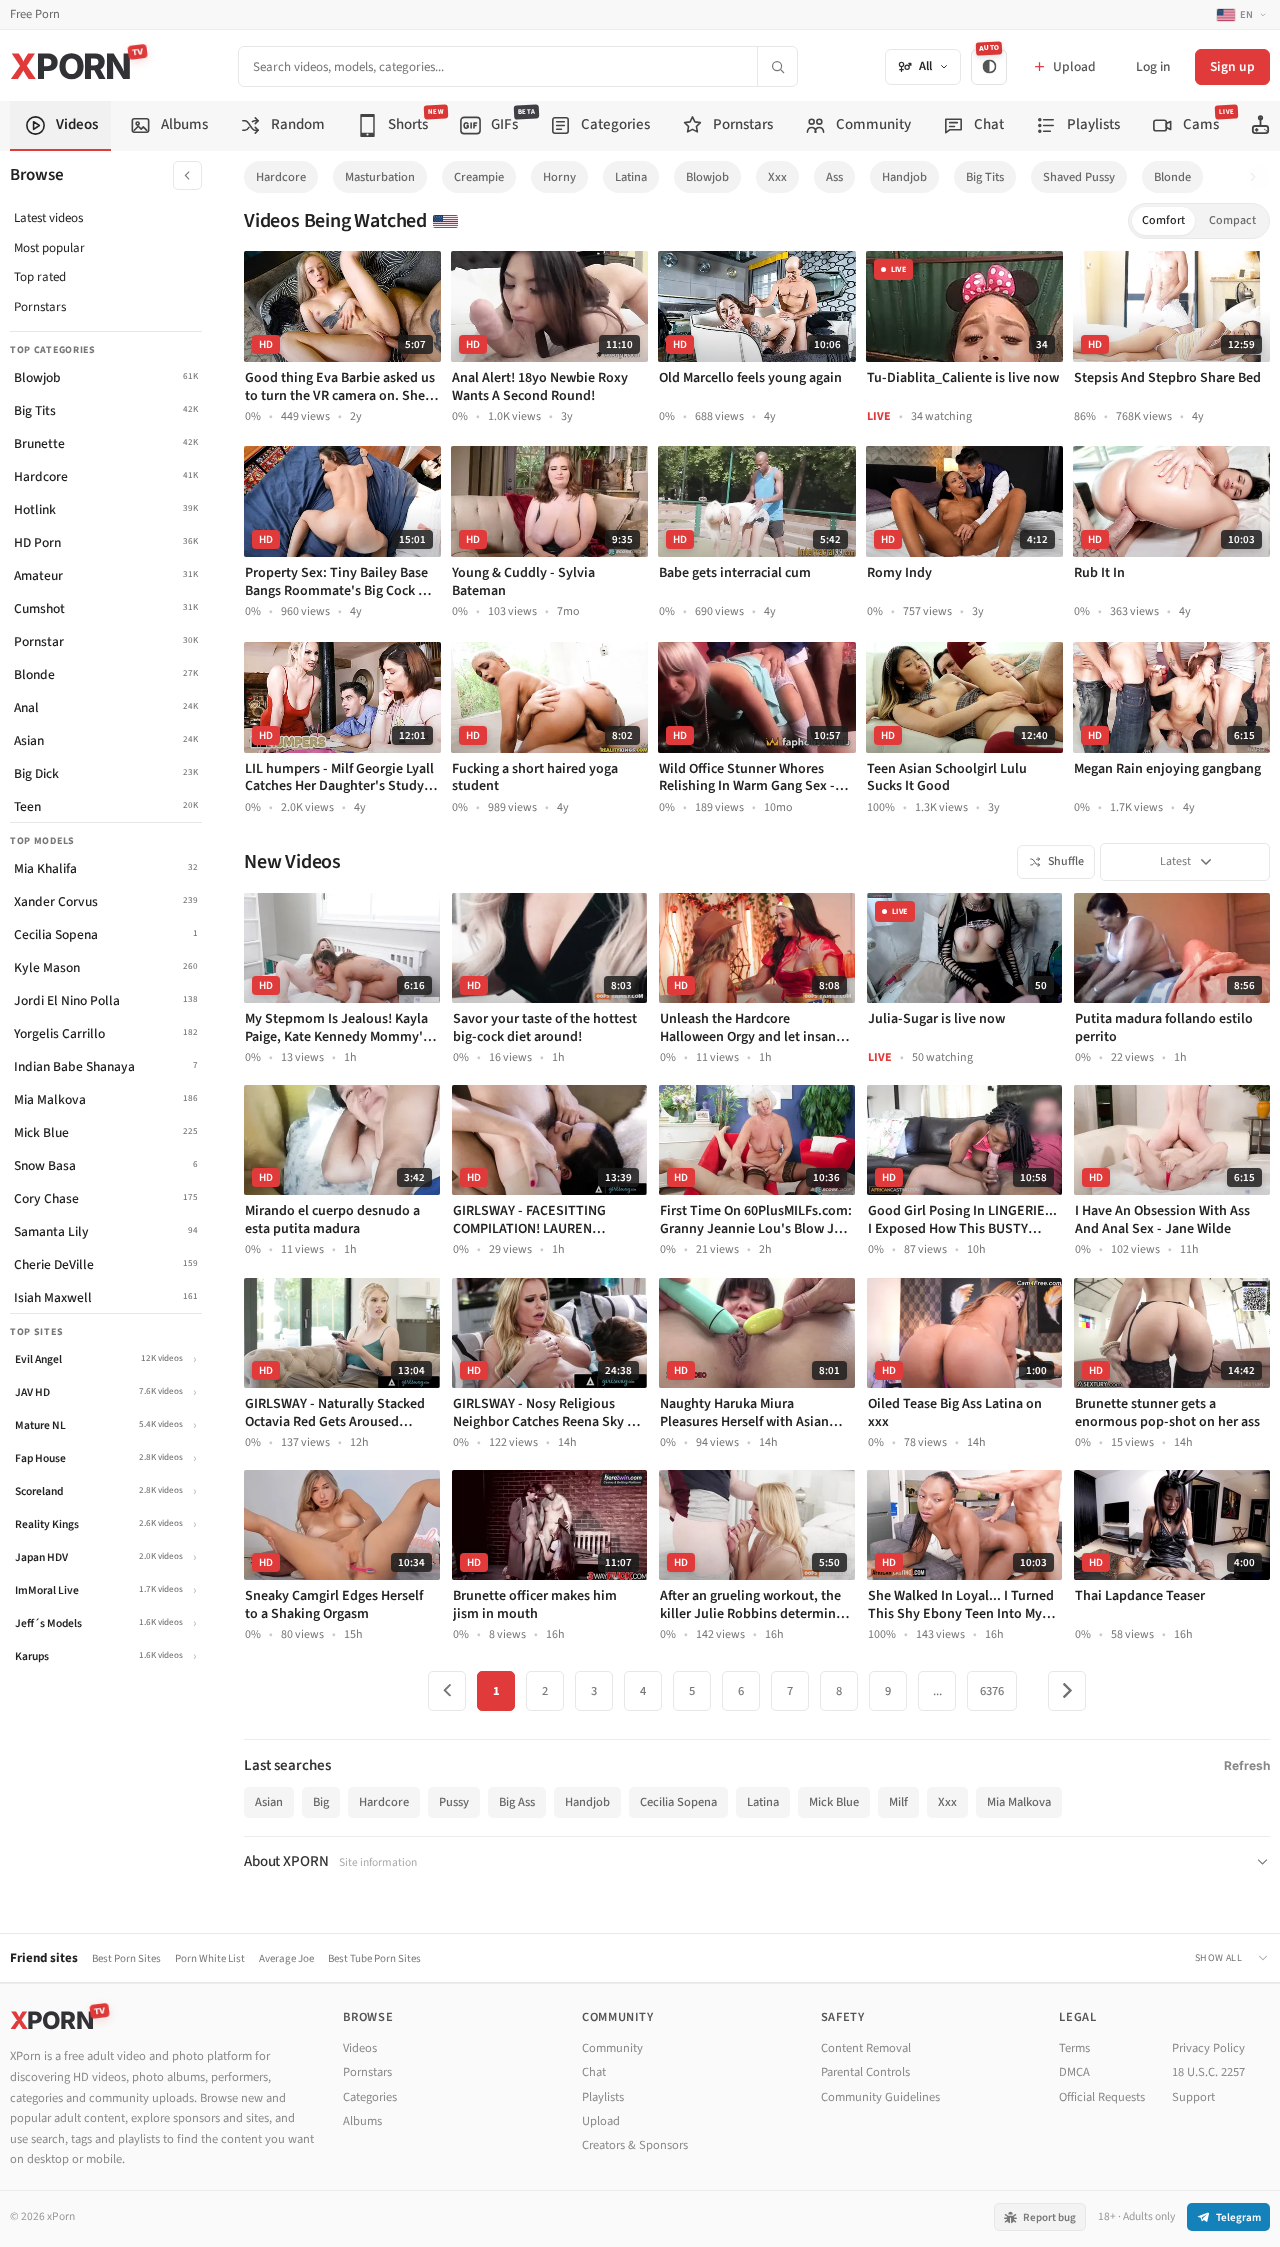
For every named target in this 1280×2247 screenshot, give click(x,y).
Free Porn (35, 14)
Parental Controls (865, 2072)
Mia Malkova (1019, 1802)
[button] (1258, 177)
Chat (594, 2072)
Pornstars (40, 307)
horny (559, 177)
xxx (777, 177)
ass (834, 177)
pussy (454, 1802)
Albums (362, 2121)
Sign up (1232, 66)
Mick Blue (834, 1802)
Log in (1153, 66)
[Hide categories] (187, 175)
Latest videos (48, 218)
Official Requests (1102, 2097)
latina (631, 177)
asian (269, 1802)
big (321, 1802)
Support (1193, 2097)
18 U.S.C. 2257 (1208, 2072)
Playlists (603, 2097)
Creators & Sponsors (635, 2145)
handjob (904, 177)
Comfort (1163, 220)
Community (612, 2048)
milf (898, 1802)
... (937, 1691)
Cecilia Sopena (678, 1802)
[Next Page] (1067, 1691)
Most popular (49, 248)
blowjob (707, 177)
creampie (479, 177)
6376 (992, 1691)
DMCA (1074, 2072)
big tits (985, 177)
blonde (1172, 177)
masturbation (380, 177)
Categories (370, 2097)
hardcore (281, 177)
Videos (360, 2048)
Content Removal (866, 2048)
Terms (1074, 2048)
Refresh (1247, 1765)
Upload (601, 2121)
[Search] (777, 66)
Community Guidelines (880, 2097)
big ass (517, 1802)
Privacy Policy (1208, 2048)
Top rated (40, 277)
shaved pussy (1079, 177)
